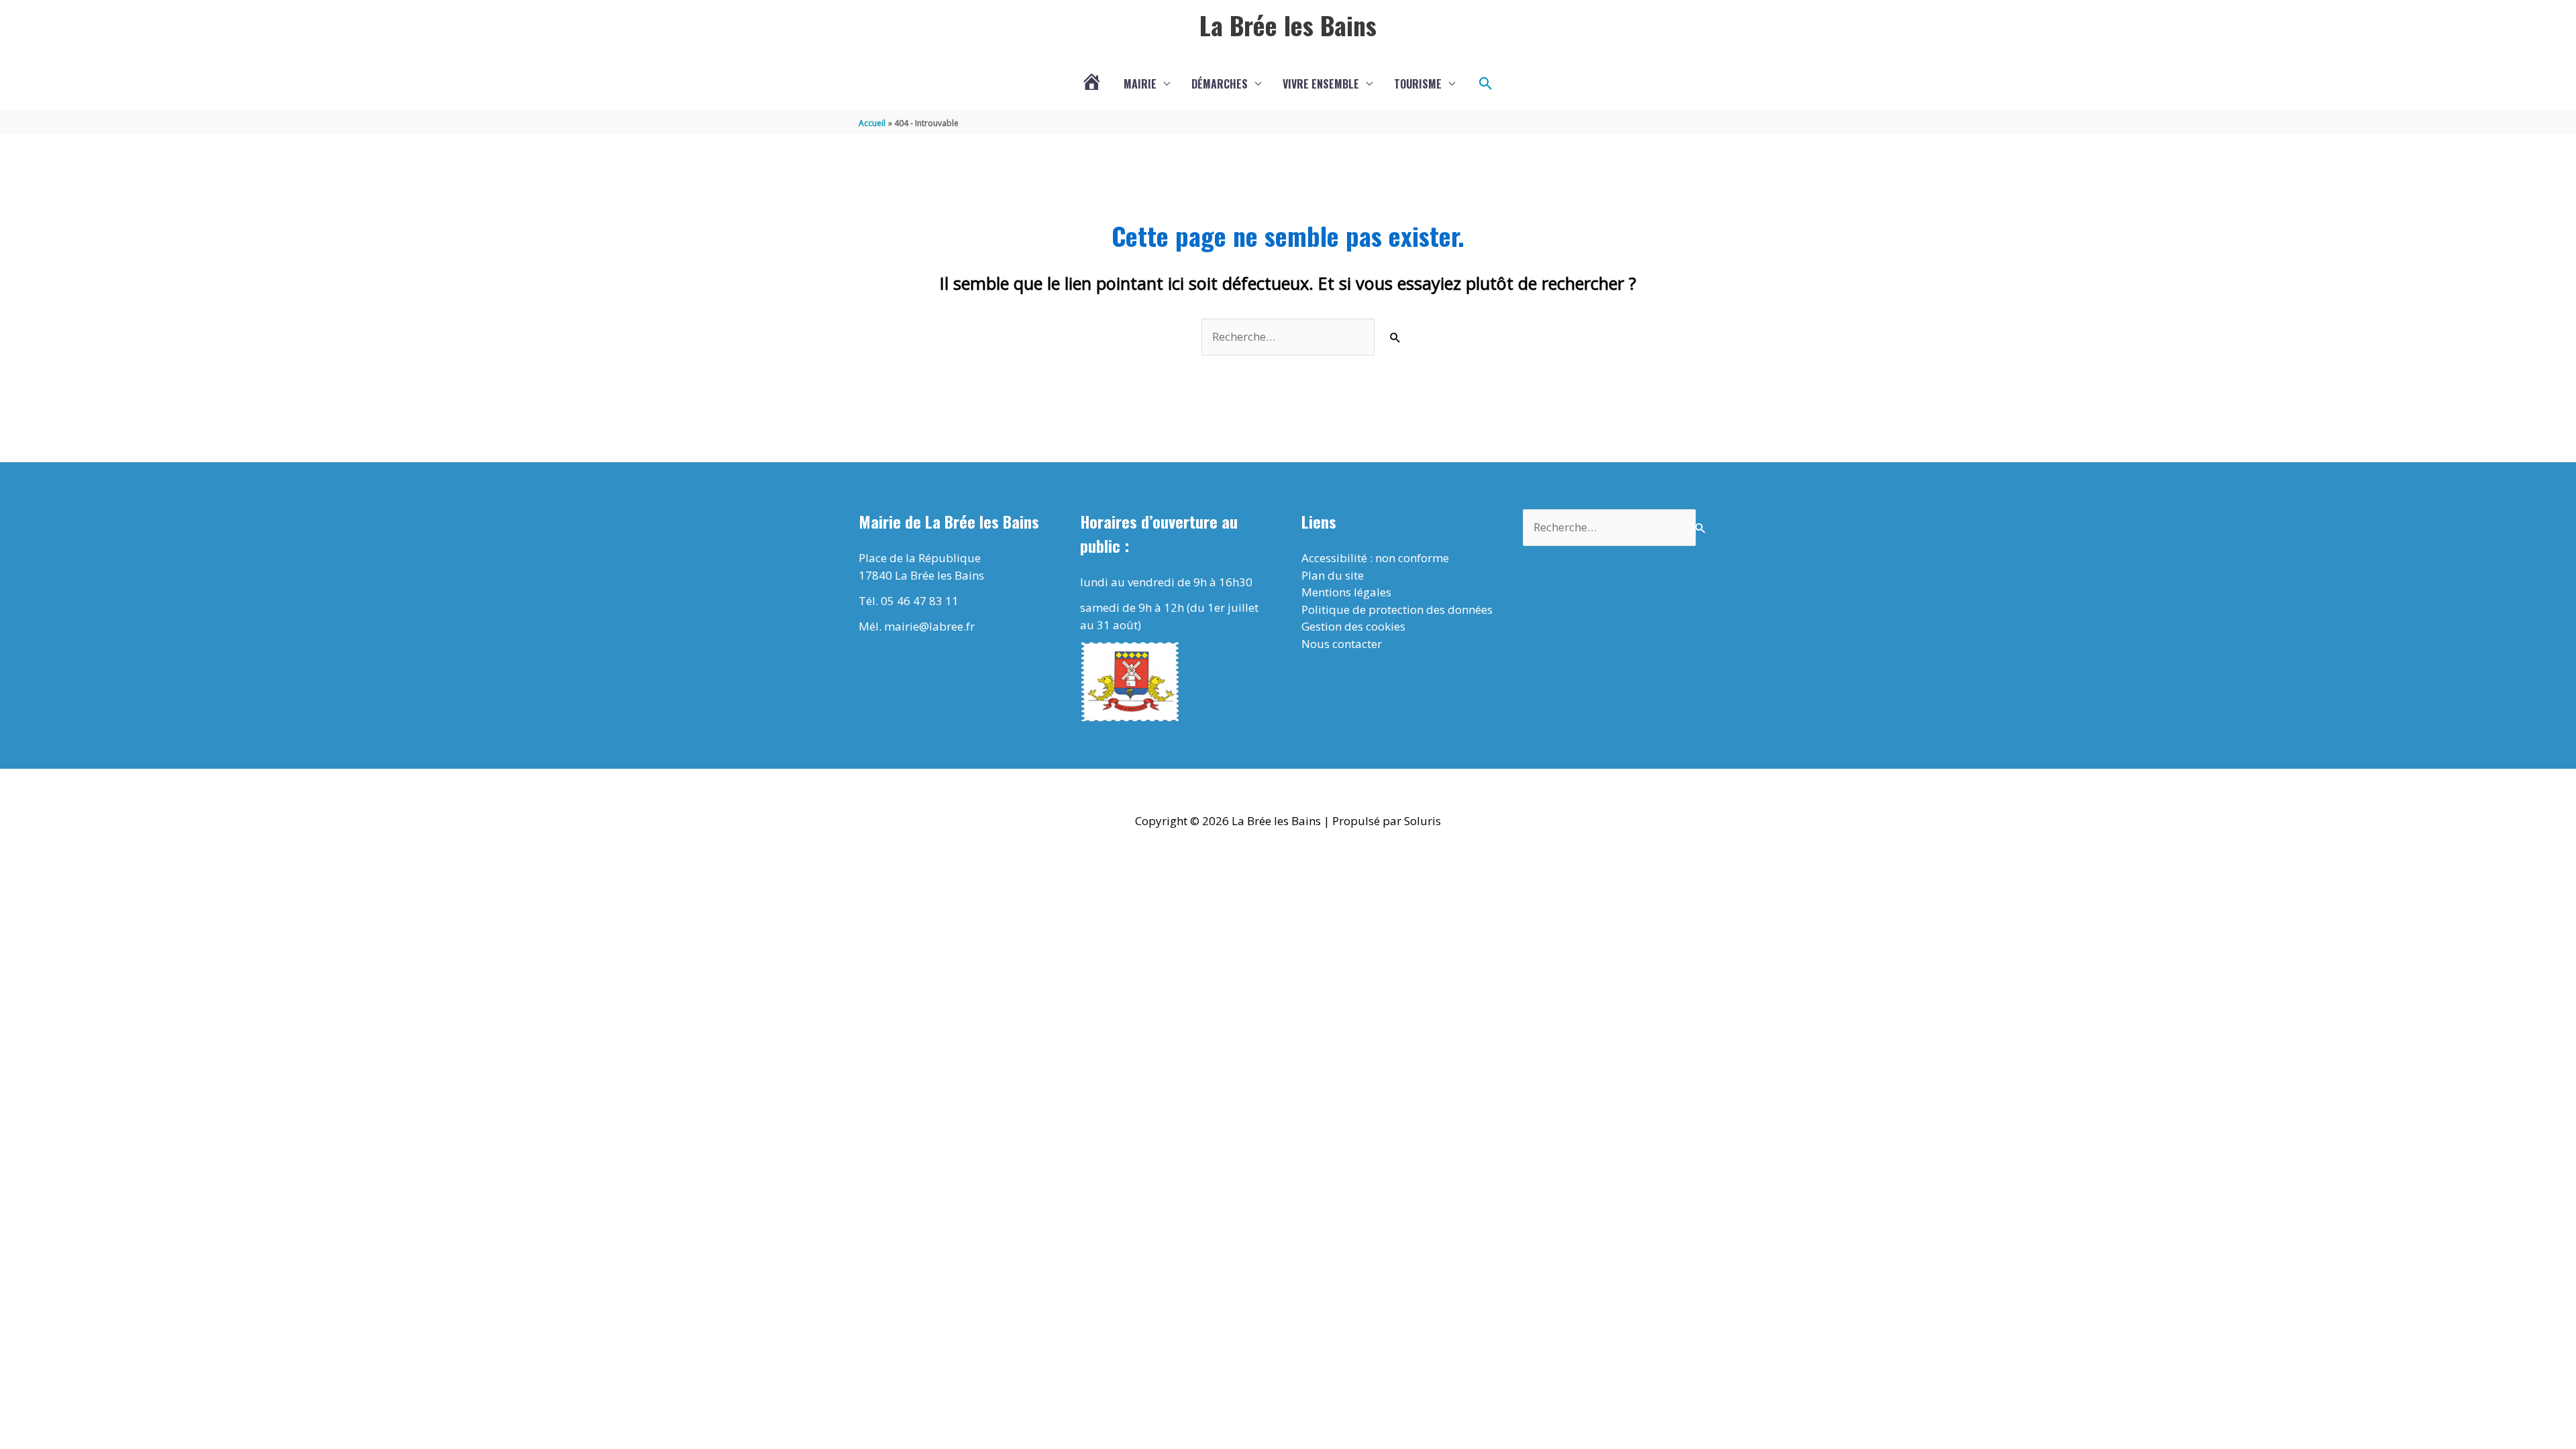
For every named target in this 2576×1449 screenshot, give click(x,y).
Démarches (1220, 84)
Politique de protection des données (1397, 609)
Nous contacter (1342, 644)
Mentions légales (1346, 592)
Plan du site (1333, 575)
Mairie (1140, 84)
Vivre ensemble (1321, 84)
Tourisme (1418, 84)
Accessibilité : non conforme (1375, 558)
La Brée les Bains (1288, 25)
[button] (1486, 84)
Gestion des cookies (1353, 626)
